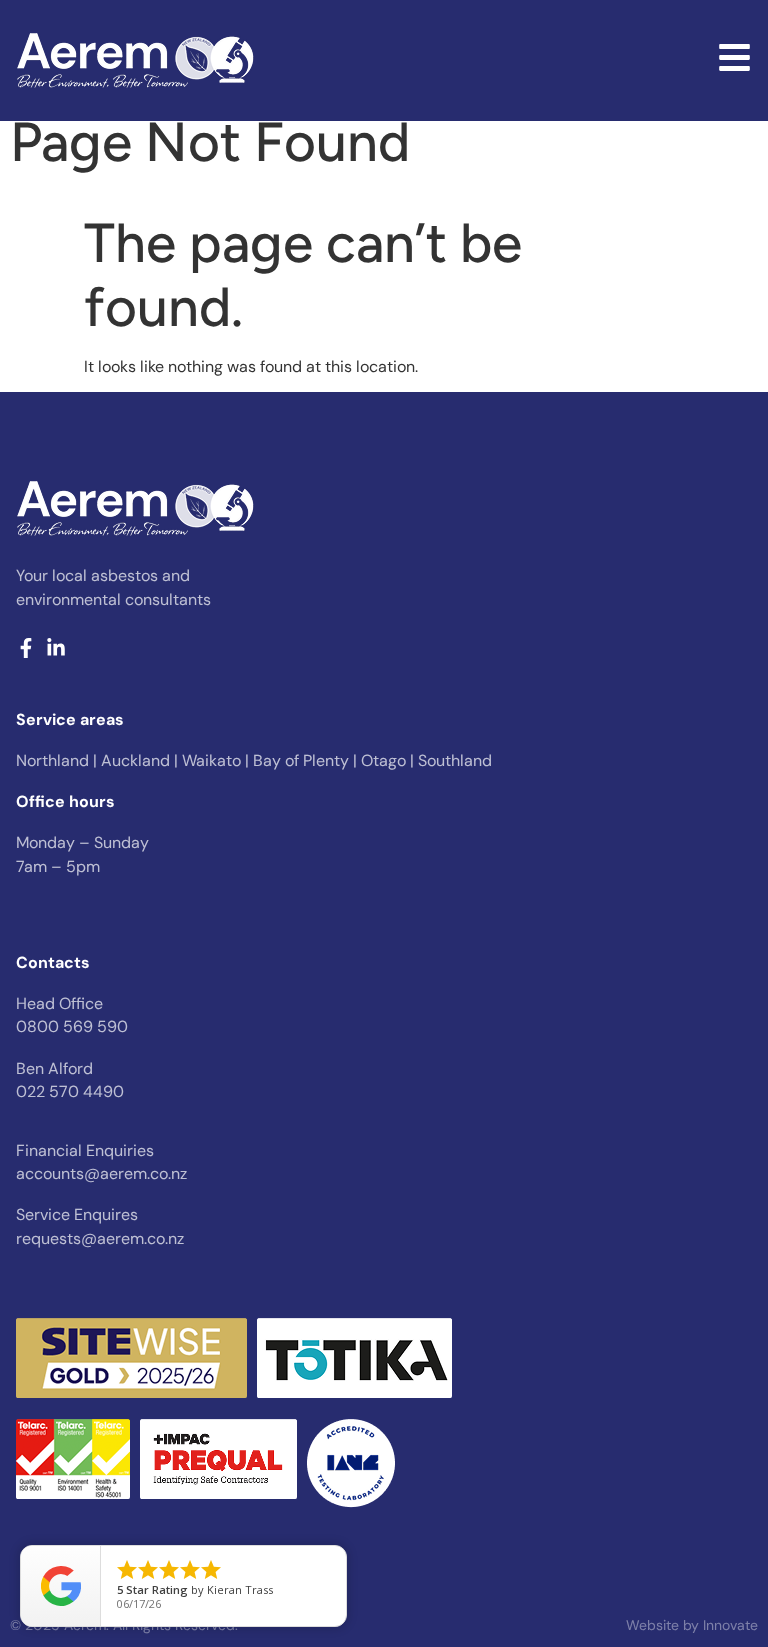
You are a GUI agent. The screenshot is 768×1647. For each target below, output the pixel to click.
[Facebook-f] (26, 648)
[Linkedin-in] (56, 648)
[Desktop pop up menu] (734, 57)
